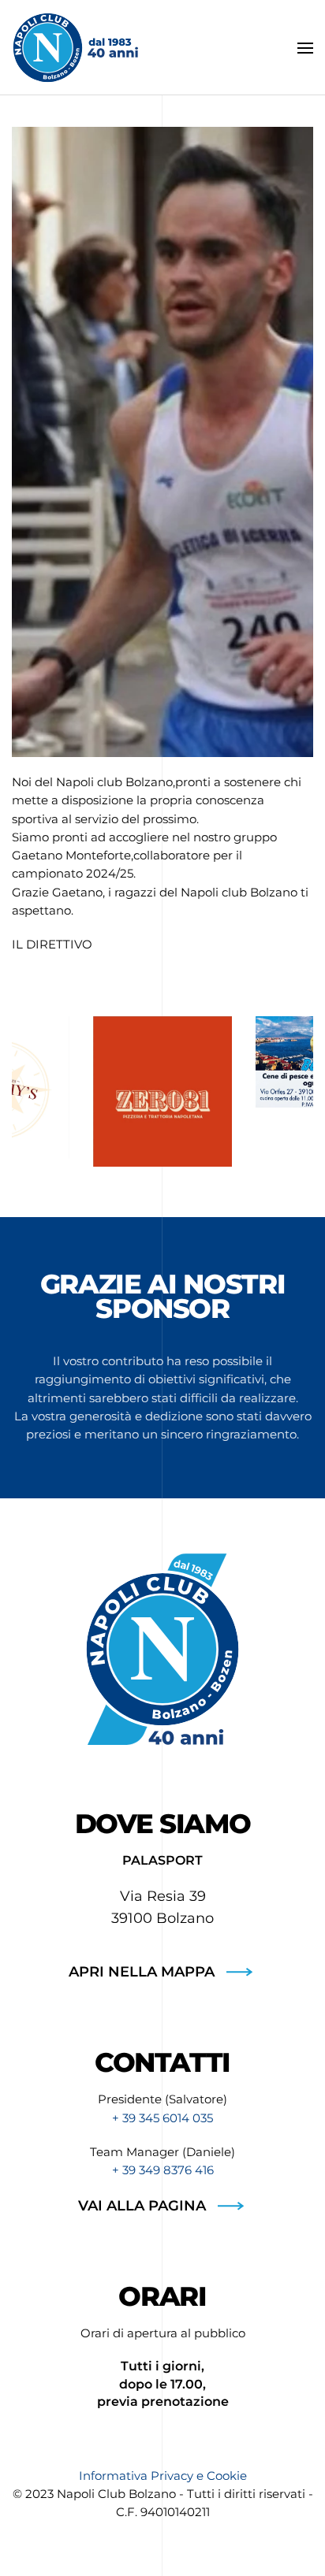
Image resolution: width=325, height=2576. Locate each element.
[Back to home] (75, 48)
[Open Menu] (305, 48)
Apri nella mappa (142, 1972)
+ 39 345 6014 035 (162, 2118)
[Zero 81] (162, 1091)
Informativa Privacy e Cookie (163, 2476)
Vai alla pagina (142, 2206)
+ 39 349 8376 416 (163, 2170)
